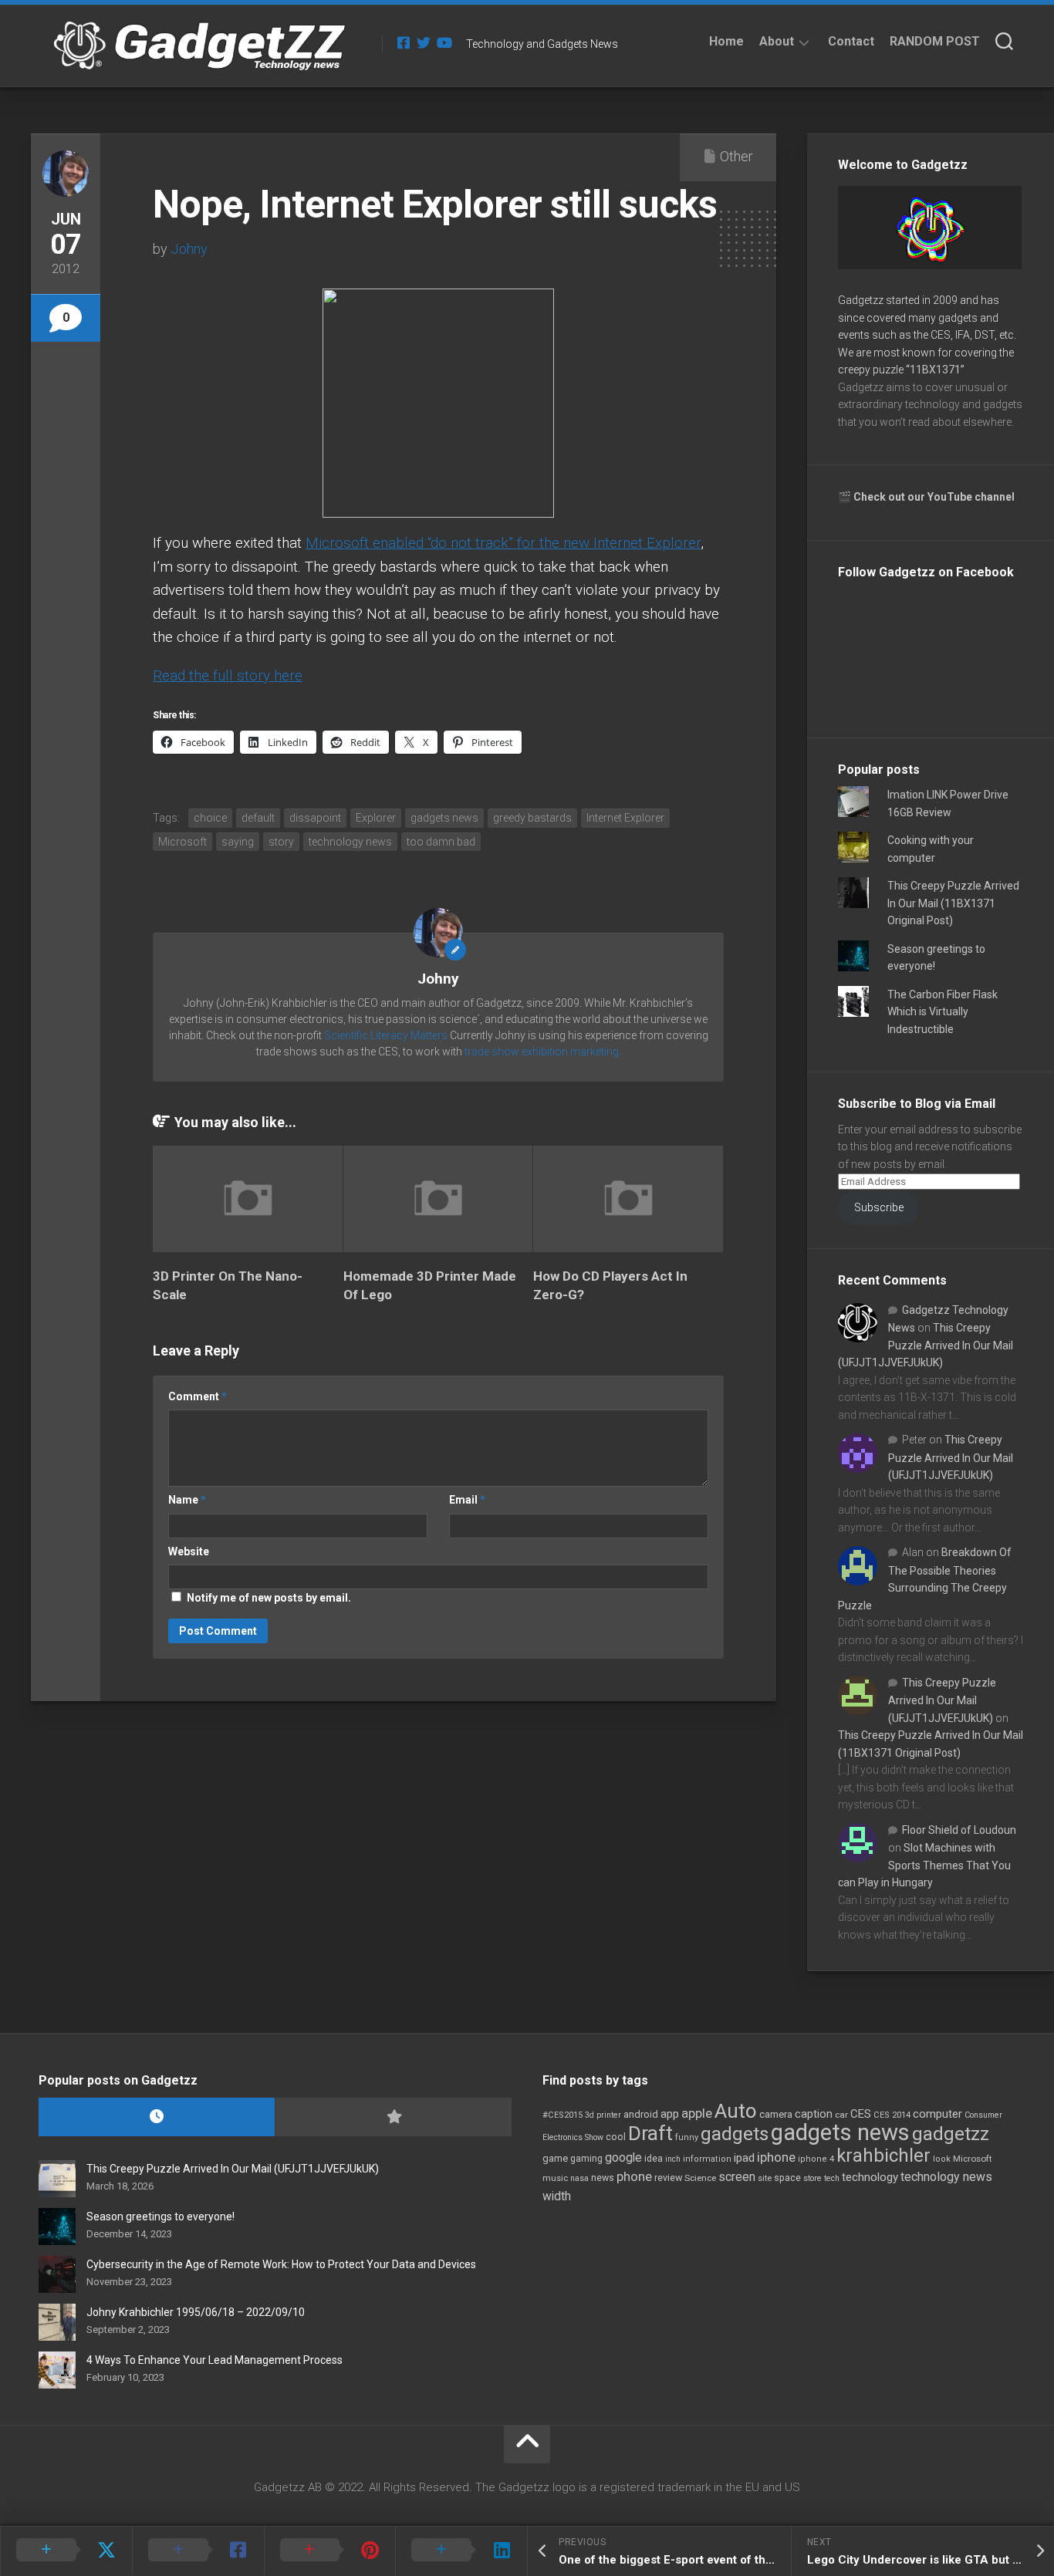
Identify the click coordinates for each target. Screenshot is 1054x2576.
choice (210, 818)
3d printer (603, 2115)
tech (832, 2178)
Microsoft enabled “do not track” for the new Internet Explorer (503, 543)
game (555, 2158)
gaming (586, 2159)
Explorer (376, 818)
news (603, 2178)
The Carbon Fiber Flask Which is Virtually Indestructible (943, 1012)
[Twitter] (424, 42)
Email (467, 1500)
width (557, 2196)
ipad (744, 2158)
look (942, 2159)
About (777, 41)
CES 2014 (892, 2115)
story (281, 842)
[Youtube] (444, 42)
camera (776, 2114)
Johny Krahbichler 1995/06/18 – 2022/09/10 (196, 2312)
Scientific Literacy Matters (386, 1035)
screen (737, 2177)
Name (187, 1500)
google (623, 2157)
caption (814, 2114)
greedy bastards (532, 818)
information (707, 2159)
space (787, 2178)
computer (937, 2114)
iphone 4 (816, 2159)
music (555, 2178)
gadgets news (444, 818)
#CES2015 (562, 2115)
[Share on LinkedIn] (461, 2551)
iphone (776, 2157)
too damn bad (441, 842)
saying (238, 842)
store (812, 2178)
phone (634, 2176)
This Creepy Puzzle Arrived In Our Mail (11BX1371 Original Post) (953, 903)
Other (736, 156)
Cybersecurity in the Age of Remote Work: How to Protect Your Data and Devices (281, 2264)
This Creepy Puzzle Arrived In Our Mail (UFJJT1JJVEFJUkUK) (926, 1345)
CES (861, 2114)
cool (616, 2137)
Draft (650, 2133)
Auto (736, 2111)
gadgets (735, 2134)
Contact (851, 41)
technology (870, 2177)
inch (673, 2159)
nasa (579, 2178)
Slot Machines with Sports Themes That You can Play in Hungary (924, 1865)
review (668, 2178)
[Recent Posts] (157, 2117)
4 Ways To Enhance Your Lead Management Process (215, 2360)
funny (687, 2137)
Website (189, 1551)
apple (697, 2113)
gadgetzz (951, 2134)
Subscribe (879, 1207)
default (258, 818)
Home (726, 41)
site (765, 2178)
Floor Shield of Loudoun (959, 1830)
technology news (350, 842)
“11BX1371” (935, 370)
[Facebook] (404, 42)
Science (700, 2178)
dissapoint (315, 818)
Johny (189, 249)
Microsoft (182, 842)
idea (654, 2159)
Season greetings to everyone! (160, 2216)
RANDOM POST (935, 41)
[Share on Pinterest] (330, 2551)
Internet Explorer (625, 818)
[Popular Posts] (393, 2117)
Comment (198, 1396)
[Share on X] (66, 2551)
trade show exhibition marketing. (543, 1052)
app (670, 2114)
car (841, 2115)
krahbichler (883, 2156)
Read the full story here (228, 675)
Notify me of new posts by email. (269, 1598)
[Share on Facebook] (198, 2551)
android (641, 2114)
